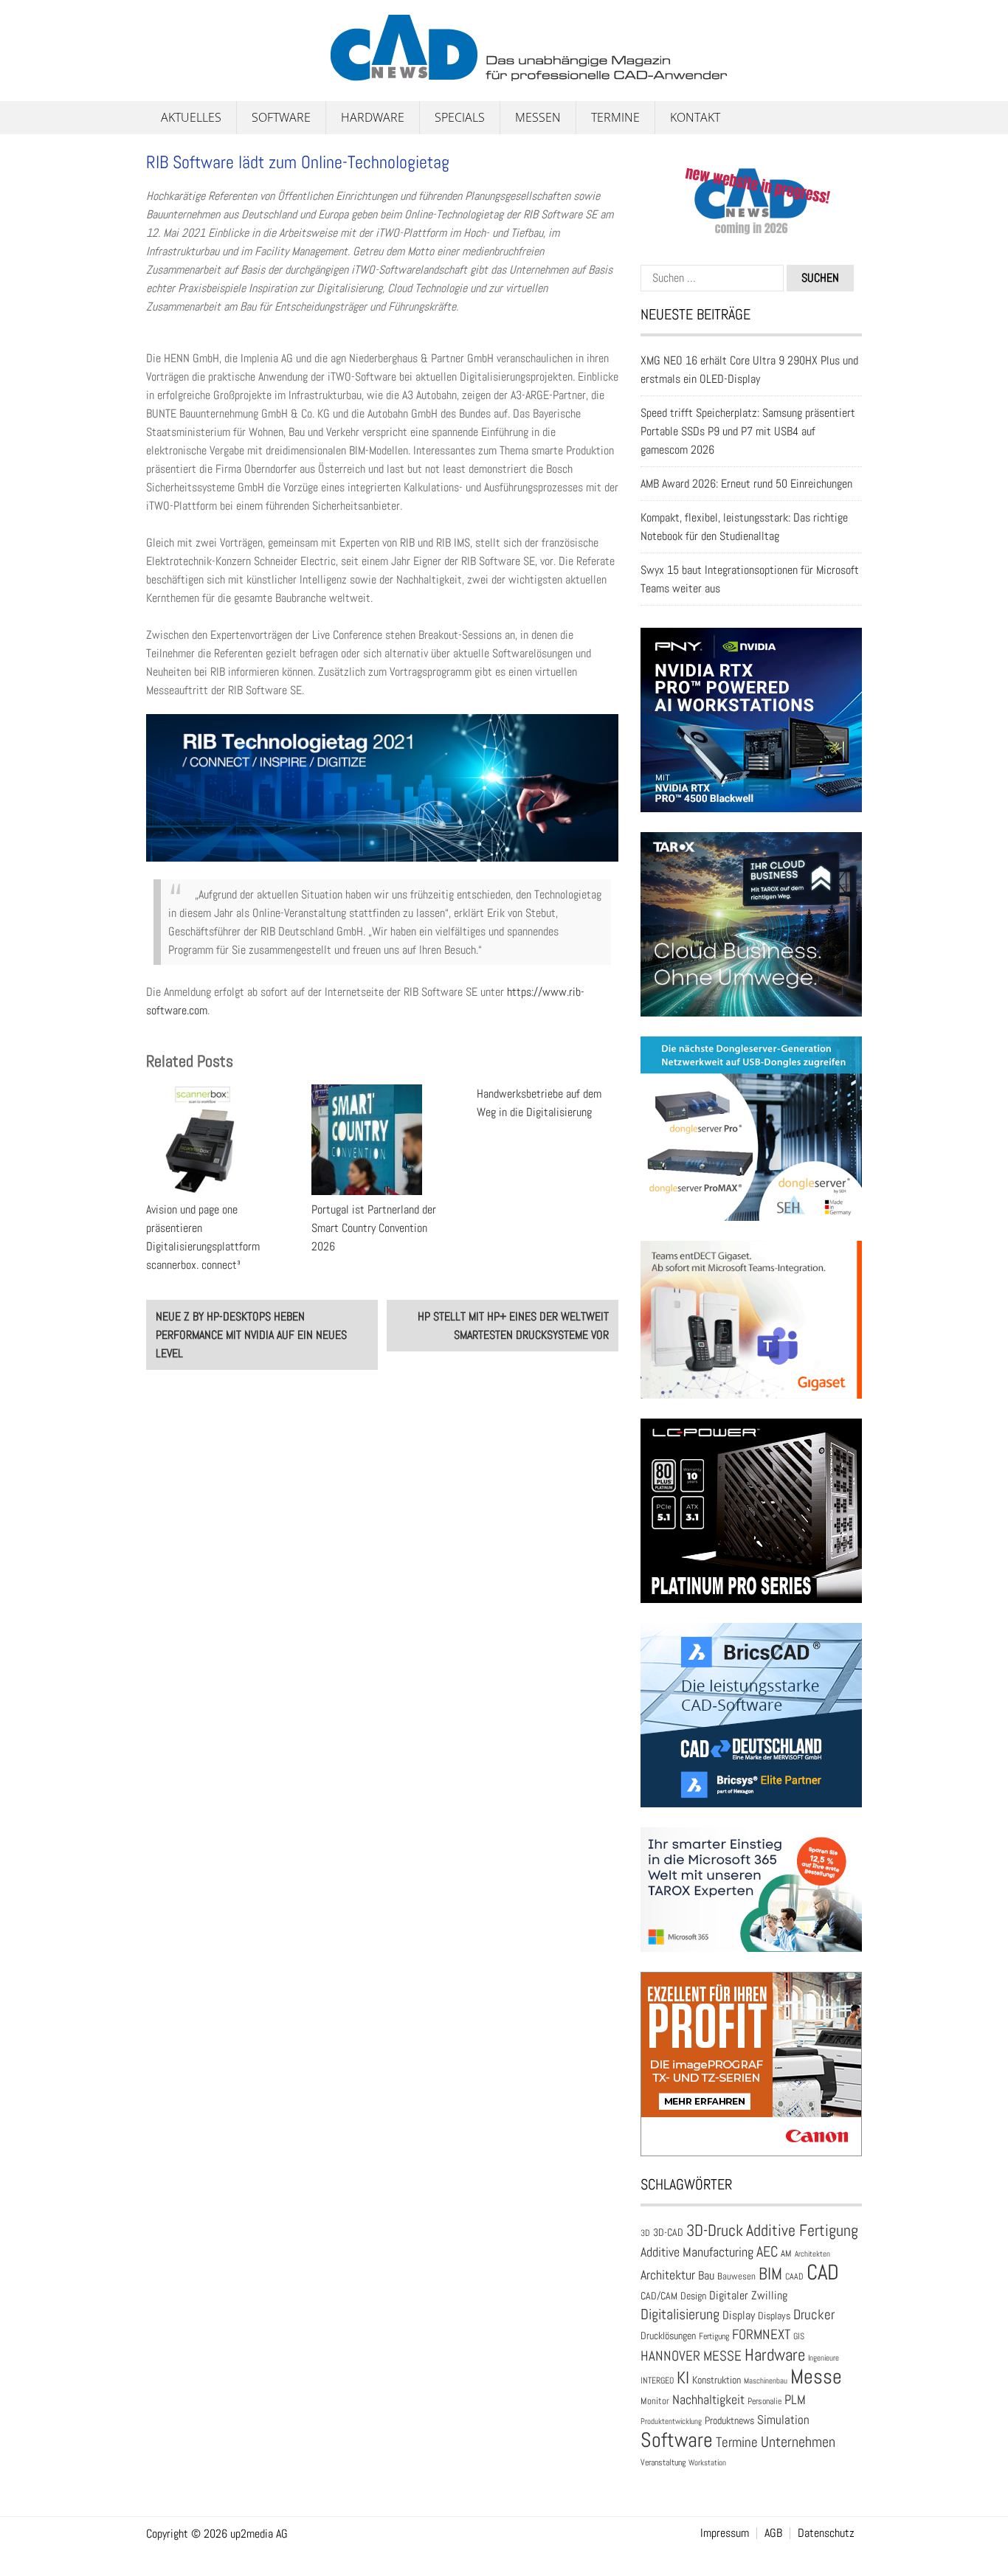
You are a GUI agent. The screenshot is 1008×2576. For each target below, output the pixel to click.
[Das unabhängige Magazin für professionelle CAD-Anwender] (179, 73)
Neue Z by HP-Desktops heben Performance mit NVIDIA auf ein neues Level (251, 1335)
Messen (538, 117)
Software (281, 117)
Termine (615, 117)
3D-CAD (668, 2233)
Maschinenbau (766, 2381)
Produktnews (729, 2420)
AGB (773, 2533)
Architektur (668, 2275)
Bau (706, 2276)
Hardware (373, 117)
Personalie (764, 2401)
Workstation (707, 2463)
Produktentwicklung (671, 2421)
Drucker (814, 2314)
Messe (816, 2376)
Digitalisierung (680, 2314)
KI (683, 2378)
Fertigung (714, 2336)
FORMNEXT (761, 2334)
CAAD (794, 2276)
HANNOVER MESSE (691, 2356)
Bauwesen (736, 2276)
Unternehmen (798, 2442)
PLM (795, 2400)
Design (693, 2296)
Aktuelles (191, 117)
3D (645, 2233)
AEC (767, 2251)
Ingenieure (824, 2358)
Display (739, 2315)
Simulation (783, 2420)
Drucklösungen (668, 2336)
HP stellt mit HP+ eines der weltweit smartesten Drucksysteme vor (513, 1326)
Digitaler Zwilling (748, 2295)
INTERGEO (657, 2381)
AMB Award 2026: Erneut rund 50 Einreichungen (746, 484)
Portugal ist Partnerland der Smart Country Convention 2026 (374, 1228)
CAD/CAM (659, 2296)
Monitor (655, 2401)
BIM (770, 2274)
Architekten (812, 2254)
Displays (774, 2316)
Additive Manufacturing (697, 2252)
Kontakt (695, 117)
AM (786, 2253)
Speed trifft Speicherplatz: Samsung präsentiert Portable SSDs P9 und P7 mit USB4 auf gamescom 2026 (748, 431)
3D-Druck (715, 2230)
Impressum (725, 2533)
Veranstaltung (663, 2462)
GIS (799, 2336)
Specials (460, 117)
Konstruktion (717, 2380)
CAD (823, 2272)
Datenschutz (826, 2533)
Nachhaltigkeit (708, 2399)
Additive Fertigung (802, 2230)
